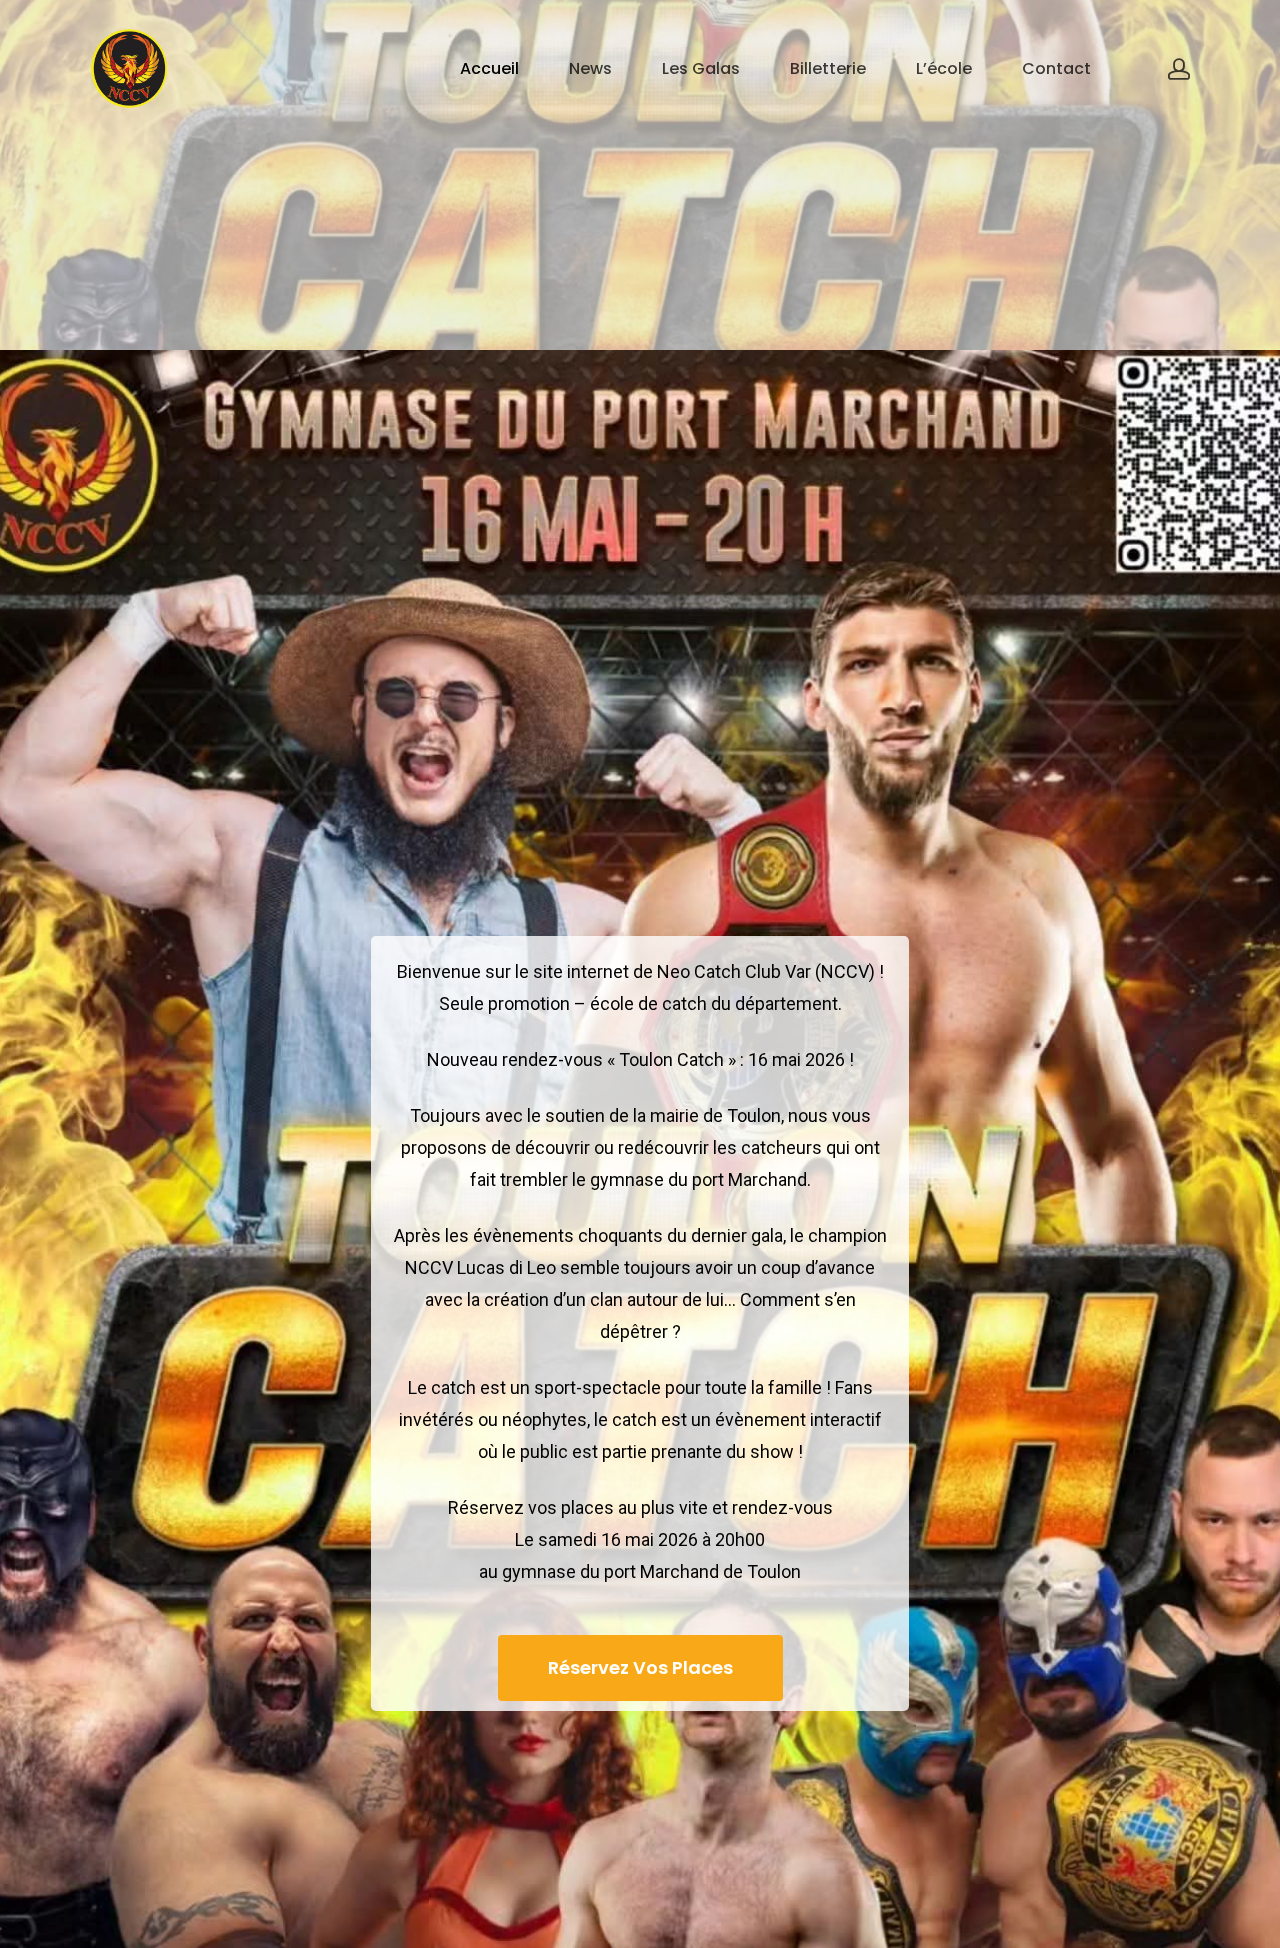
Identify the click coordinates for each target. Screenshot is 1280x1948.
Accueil (489, 69)
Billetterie (828, 69)
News (590, 69)
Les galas (701, 69)
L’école (944, 69)
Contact (1056, 69)
